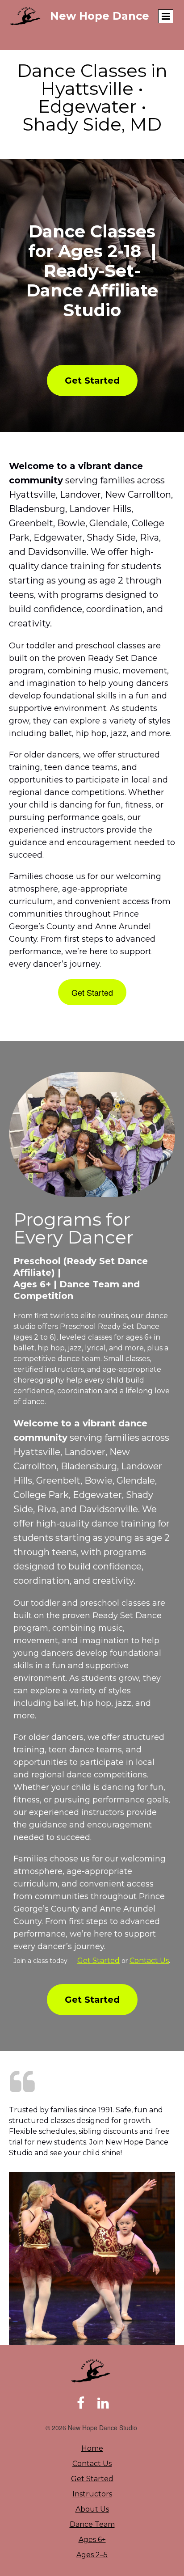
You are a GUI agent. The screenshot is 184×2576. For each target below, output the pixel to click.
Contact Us (149, 1961)
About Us (92, 2509)
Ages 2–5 (92, 2555)
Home (92, 2448)
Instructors (92, 2494)
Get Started (98, 1961)
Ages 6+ (92, 2540)
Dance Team (92, 2524)
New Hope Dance (100, 16)
